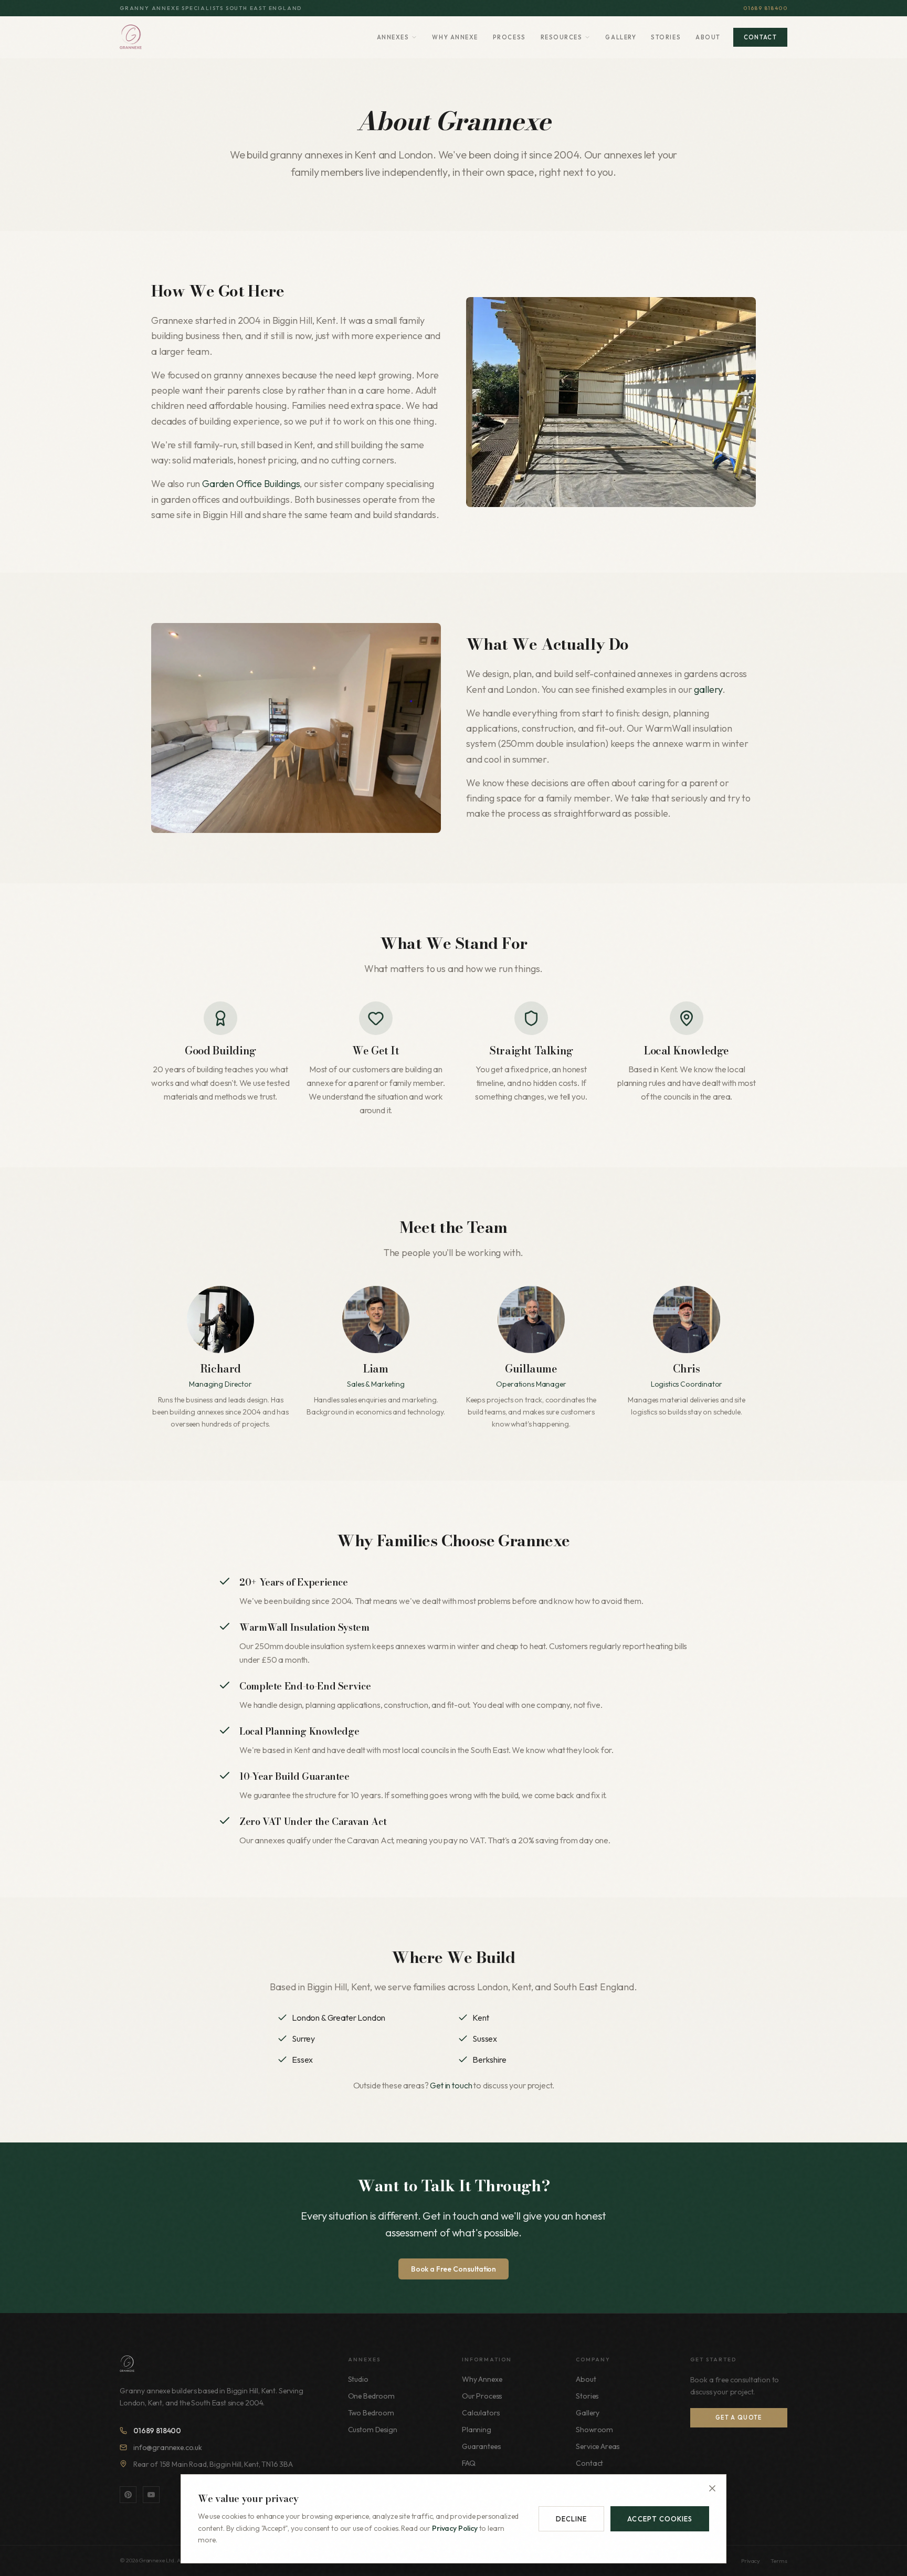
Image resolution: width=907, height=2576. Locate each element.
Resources (562, 37)
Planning (477, 2430)
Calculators (481, 2413)
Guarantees (481, 2446)
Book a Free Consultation (454, 2269)
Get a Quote (739, 2417)
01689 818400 (765, 8)
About (708, 37)
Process (509, 37)
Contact (760, 37)
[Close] (712, 2488)
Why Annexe (455, 37)
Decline (571, 2519)
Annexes (393, 37)
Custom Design (373, 2430)
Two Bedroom (371, 2413)
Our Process (482, 2396)
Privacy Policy (455, 2528)
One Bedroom (371, 2396)
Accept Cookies (660, 2519)
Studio (358, 2379)
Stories (666, 37)
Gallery (621, 37)
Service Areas (598, 2446)
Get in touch (451, 2085)
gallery (708, 689)
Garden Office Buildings (251, 484)
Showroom (594, 2430)
